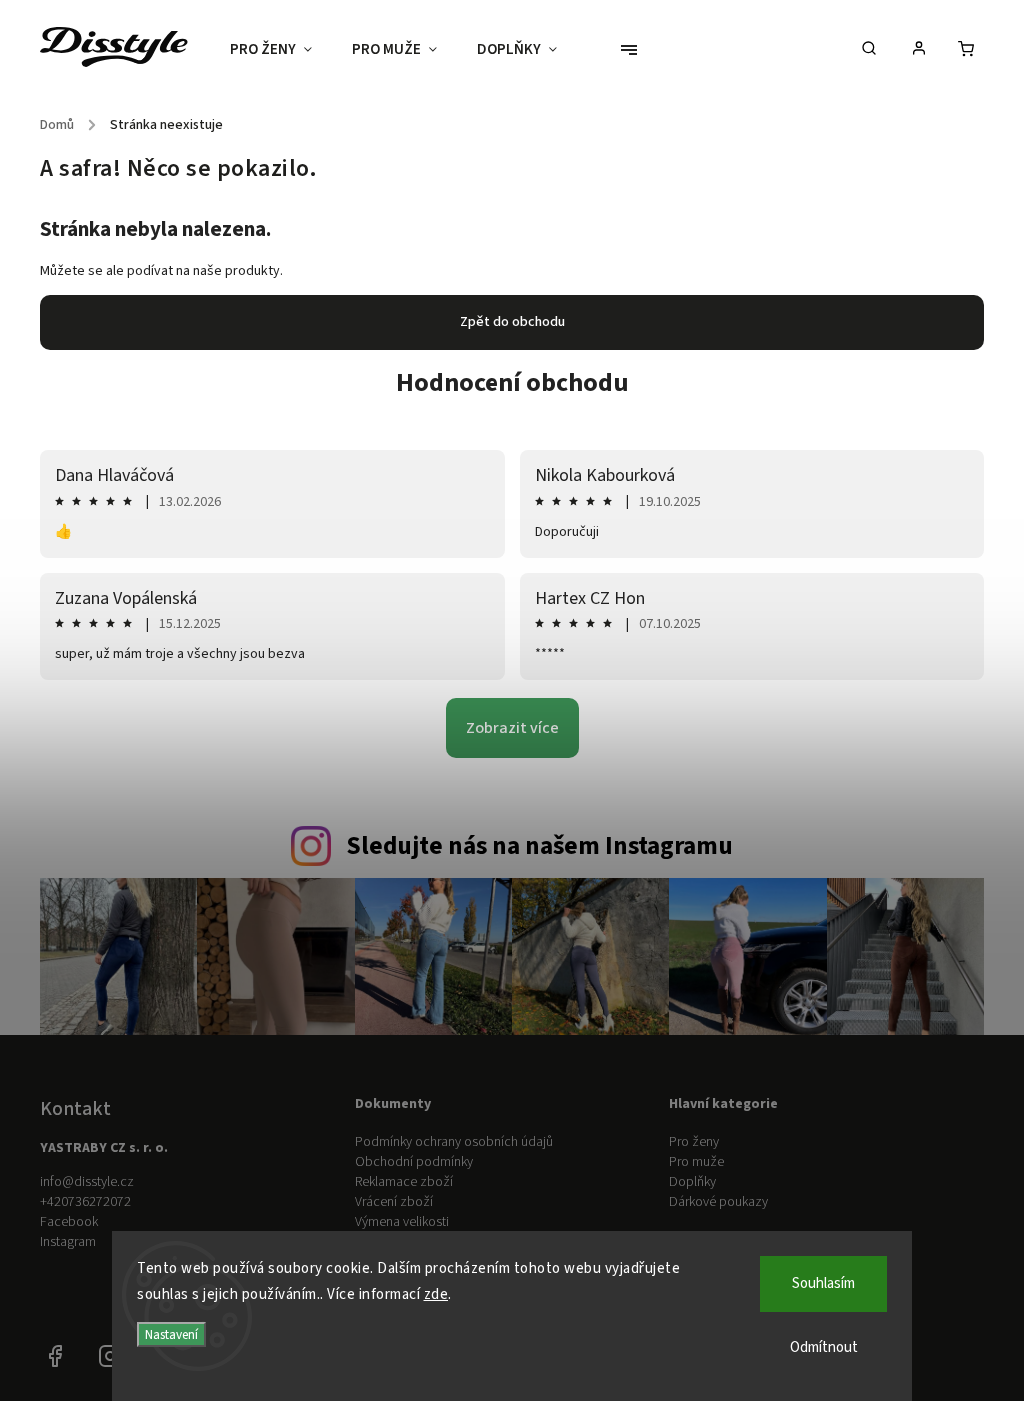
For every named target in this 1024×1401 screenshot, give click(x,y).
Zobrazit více (512, 728)
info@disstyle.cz (87, 1182)
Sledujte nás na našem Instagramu (539, 846)
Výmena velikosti (402, 1222)
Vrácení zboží (394, 1202)
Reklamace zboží (404, 1182)
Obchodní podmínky (414, 1162)
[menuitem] (281, 50)
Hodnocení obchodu (512, 382)
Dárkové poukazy (718, 1202)
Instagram (68, 1242)
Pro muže (696, 1162)
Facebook (69, 1222)
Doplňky (692, 1182)
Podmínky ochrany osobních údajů (454, 1142)
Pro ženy (694, 1142)
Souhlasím (823, 1283)
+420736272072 (85, 1202)
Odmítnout (824, 1347)
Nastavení (171, 1334)
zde (436, 1294)
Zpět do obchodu (512, 322)
